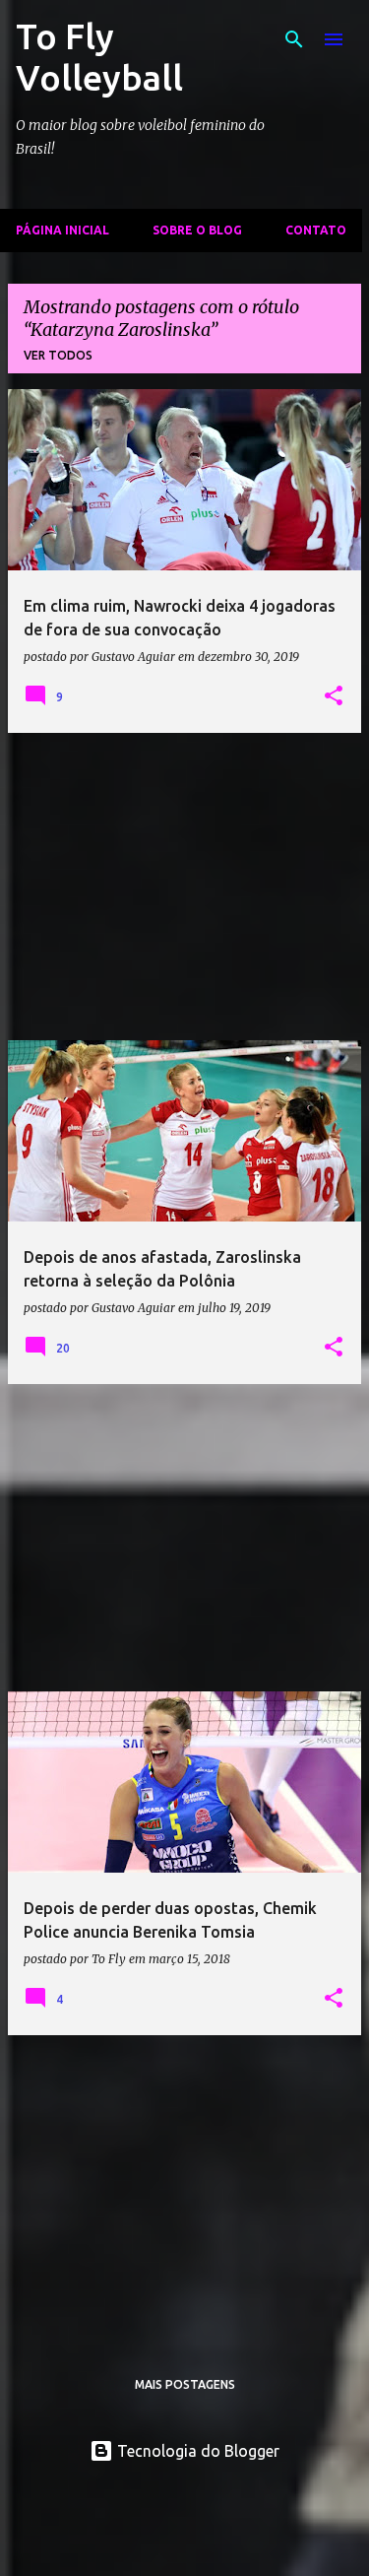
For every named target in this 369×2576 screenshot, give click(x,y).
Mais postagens (185, 2384)
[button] (334, 696)
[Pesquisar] (294, 39)
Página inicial (62, 230)
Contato (316, 230)
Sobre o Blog (197, 230)
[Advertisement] (184, 887)
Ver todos (58, 355)
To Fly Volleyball (99, 57)
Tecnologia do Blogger (196, 2451)
